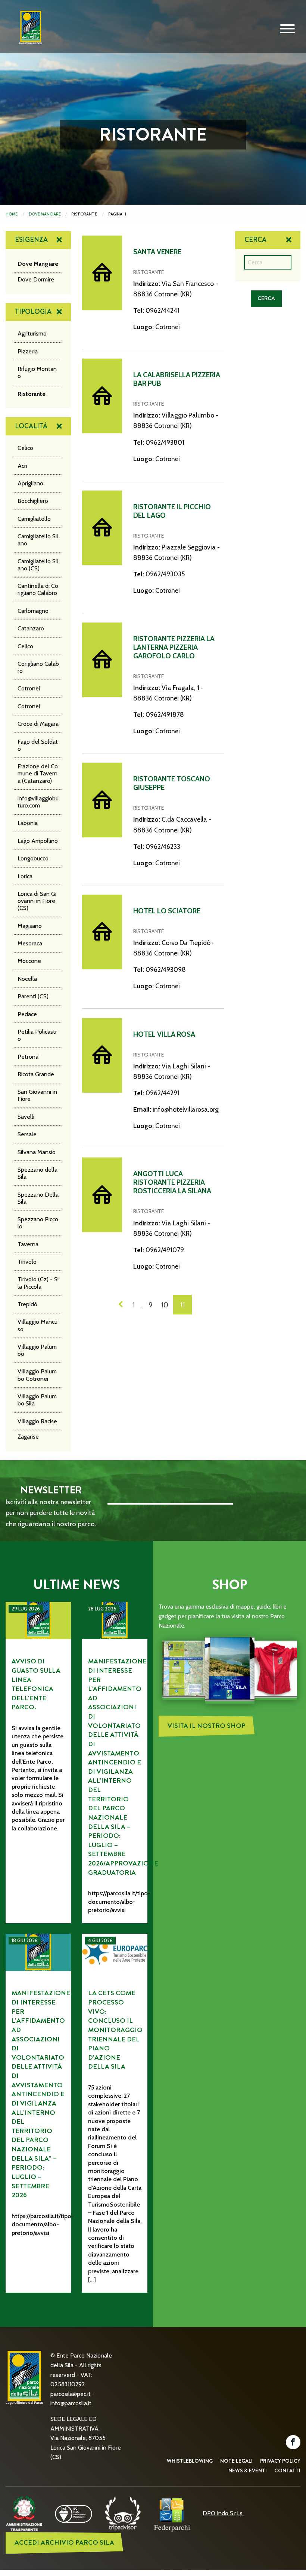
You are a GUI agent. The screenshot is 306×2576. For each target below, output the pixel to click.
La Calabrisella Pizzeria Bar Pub (177, 379)
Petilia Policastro (37, 1035)
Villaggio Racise (37, 1421)
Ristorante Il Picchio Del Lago (172, 511)
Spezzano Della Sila (38, 1198)
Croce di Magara (38, 724)
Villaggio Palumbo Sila (37, 1400)
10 (165, 1305)
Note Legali (236, 2461)
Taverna (28, 1244)
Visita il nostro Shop (207, 1726)
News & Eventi (248, 2470)
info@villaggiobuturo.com (38, 802)
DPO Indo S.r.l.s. (223, 2513)
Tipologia (33, 312)
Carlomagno (33, 611)
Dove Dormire (36, 279)
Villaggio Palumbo (37, 1350)
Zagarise (28, 1437)
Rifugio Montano (37, 372)
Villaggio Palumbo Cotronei (37, 1375)
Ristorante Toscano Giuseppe (172, 783)
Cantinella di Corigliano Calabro (38, 589)
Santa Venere (157, 252)
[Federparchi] (172, 2513)
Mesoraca (30, 943)
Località (31, 426)
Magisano (30, 926)
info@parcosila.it (71, 2403)
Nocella (27, 979)
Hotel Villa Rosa (164, 1034)
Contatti (287, 2470)
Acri (22, 466)
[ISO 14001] (74, 2513)
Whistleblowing (190, 2461)
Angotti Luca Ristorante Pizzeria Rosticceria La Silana (172, 1182)
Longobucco (33, 858)
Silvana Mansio (37, 1152)
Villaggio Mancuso (38, 1325)
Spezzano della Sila (38, 1173)
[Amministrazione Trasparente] (24, 2513)
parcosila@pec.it (71, 2394)
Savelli (26, 1117)
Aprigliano (30, 483)
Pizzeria (28, 351)
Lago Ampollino (38, 841)
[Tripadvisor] (123, 2513)
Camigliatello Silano (38, 540)
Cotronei (29, 688)
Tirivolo (27, 1262)
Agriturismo (32, 333)
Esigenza (31, 240)
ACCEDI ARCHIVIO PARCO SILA (64, 2543)
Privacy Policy (280, 2461)
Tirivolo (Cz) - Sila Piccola (38, 1283)
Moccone (29, 961)
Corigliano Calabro (38, 667)
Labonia (28, 823)
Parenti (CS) (33, 996)
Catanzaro (31, 628)
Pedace (27, 1014)
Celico (25, 448)
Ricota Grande (36, 1074)
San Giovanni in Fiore (37, 1095)
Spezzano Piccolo (38, 1223)
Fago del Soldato (38, 745)
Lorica (25, 876)
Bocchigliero (33, 501)
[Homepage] (28, 33)
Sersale (27, 1134)
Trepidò (27, 1304)
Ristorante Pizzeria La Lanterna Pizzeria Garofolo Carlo (174, 647)
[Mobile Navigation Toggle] (287, 29)
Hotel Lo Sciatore (167, 911)
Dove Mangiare (45, 214)
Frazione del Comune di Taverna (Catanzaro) (38, 773)
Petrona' (29, 1057)
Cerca (255, 240)
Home (12, 214)
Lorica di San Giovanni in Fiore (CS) (37, 901)
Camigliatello (34, 519)
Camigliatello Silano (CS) (38, 565)
